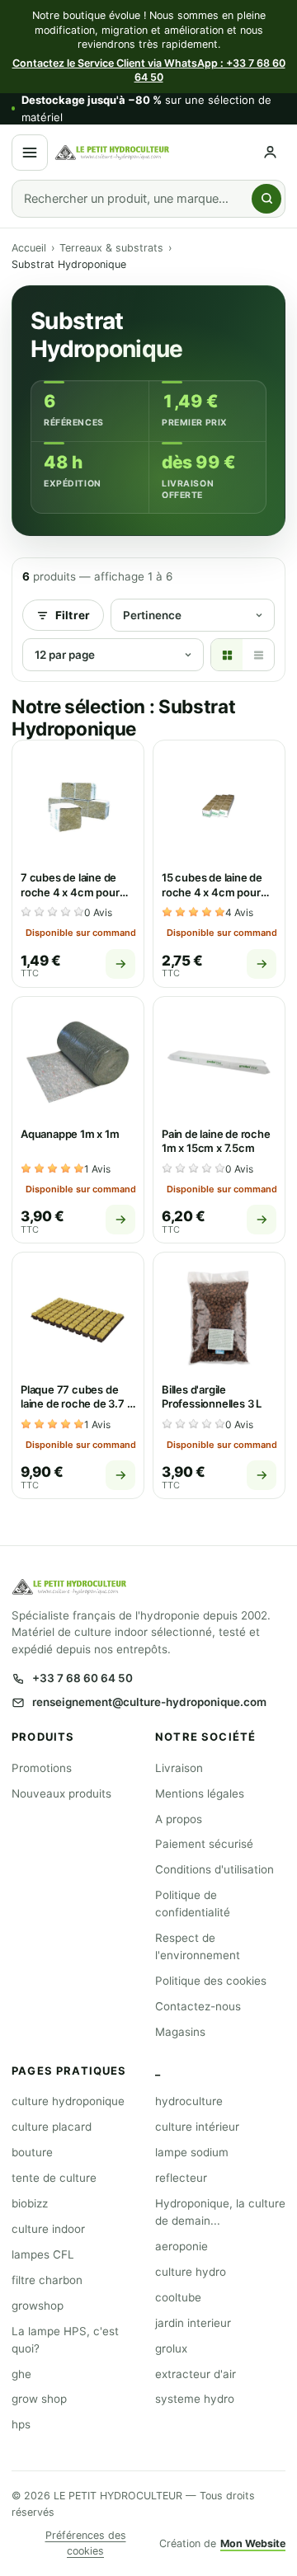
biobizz (30, 2203)
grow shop (39, 2399)
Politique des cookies (211, 1981)
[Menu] (30, 153)
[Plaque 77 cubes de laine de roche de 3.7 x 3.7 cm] (78, 1318)
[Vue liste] (258, 655)
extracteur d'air (196, 2374)
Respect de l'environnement (198, 1946)
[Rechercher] (266, 199)
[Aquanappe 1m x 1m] (78, 1062)
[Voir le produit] (120, 964)
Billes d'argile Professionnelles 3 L (212, 1397)
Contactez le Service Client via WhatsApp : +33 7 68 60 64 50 (149, 71)
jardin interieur (193, 2323)
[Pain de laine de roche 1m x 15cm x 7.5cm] (219, 1062)
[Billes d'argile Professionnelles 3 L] (219, 1318)
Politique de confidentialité (193, 1904)
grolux (171, 2348)
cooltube (178, 2297)
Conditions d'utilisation (214, 1869)
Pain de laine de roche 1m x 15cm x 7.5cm (216, 1141)
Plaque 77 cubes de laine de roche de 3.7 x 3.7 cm (77, 1404)
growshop (38, 2306)
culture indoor (48, 2229)
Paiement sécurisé (204, 1844)
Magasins (180, 2032)
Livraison (179, 1768)
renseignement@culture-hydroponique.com (149, 1702)
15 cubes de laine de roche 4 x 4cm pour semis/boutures (212, 892)
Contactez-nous (198, 2006)
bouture (32, 2152)
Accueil (29, 248)
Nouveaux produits (61, 1793)
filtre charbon (47, 2280)
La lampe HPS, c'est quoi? (65, 2340)
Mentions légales (200, 1793)
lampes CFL (43, 2254)
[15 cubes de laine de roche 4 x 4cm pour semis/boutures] (219, 806)
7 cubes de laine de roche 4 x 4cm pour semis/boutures (70, 892)
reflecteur (181, 2178)
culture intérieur (197, 2127)
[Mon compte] (270, 152)
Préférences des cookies (86, 2543)
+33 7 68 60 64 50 (82, 1678)
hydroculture (189, 2101)
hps (21, 2424)
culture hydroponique (68, 2101)
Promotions (42, 1768)
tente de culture (54, 2178)
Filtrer (73, 615)
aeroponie (181, 2246)
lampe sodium (192, 2152)
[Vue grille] (227, 655)
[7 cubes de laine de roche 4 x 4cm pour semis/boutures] (78, 806)
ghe (21, 2374)
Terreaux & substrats (111, 248)
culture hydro (191, 2272)
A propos (179, 1819)
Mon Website (253, 2543)
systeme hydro (195, 2399)
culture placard (52, 2127)
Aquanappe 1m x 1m (70, 1134)
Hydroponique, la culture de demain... (220, 2212)
